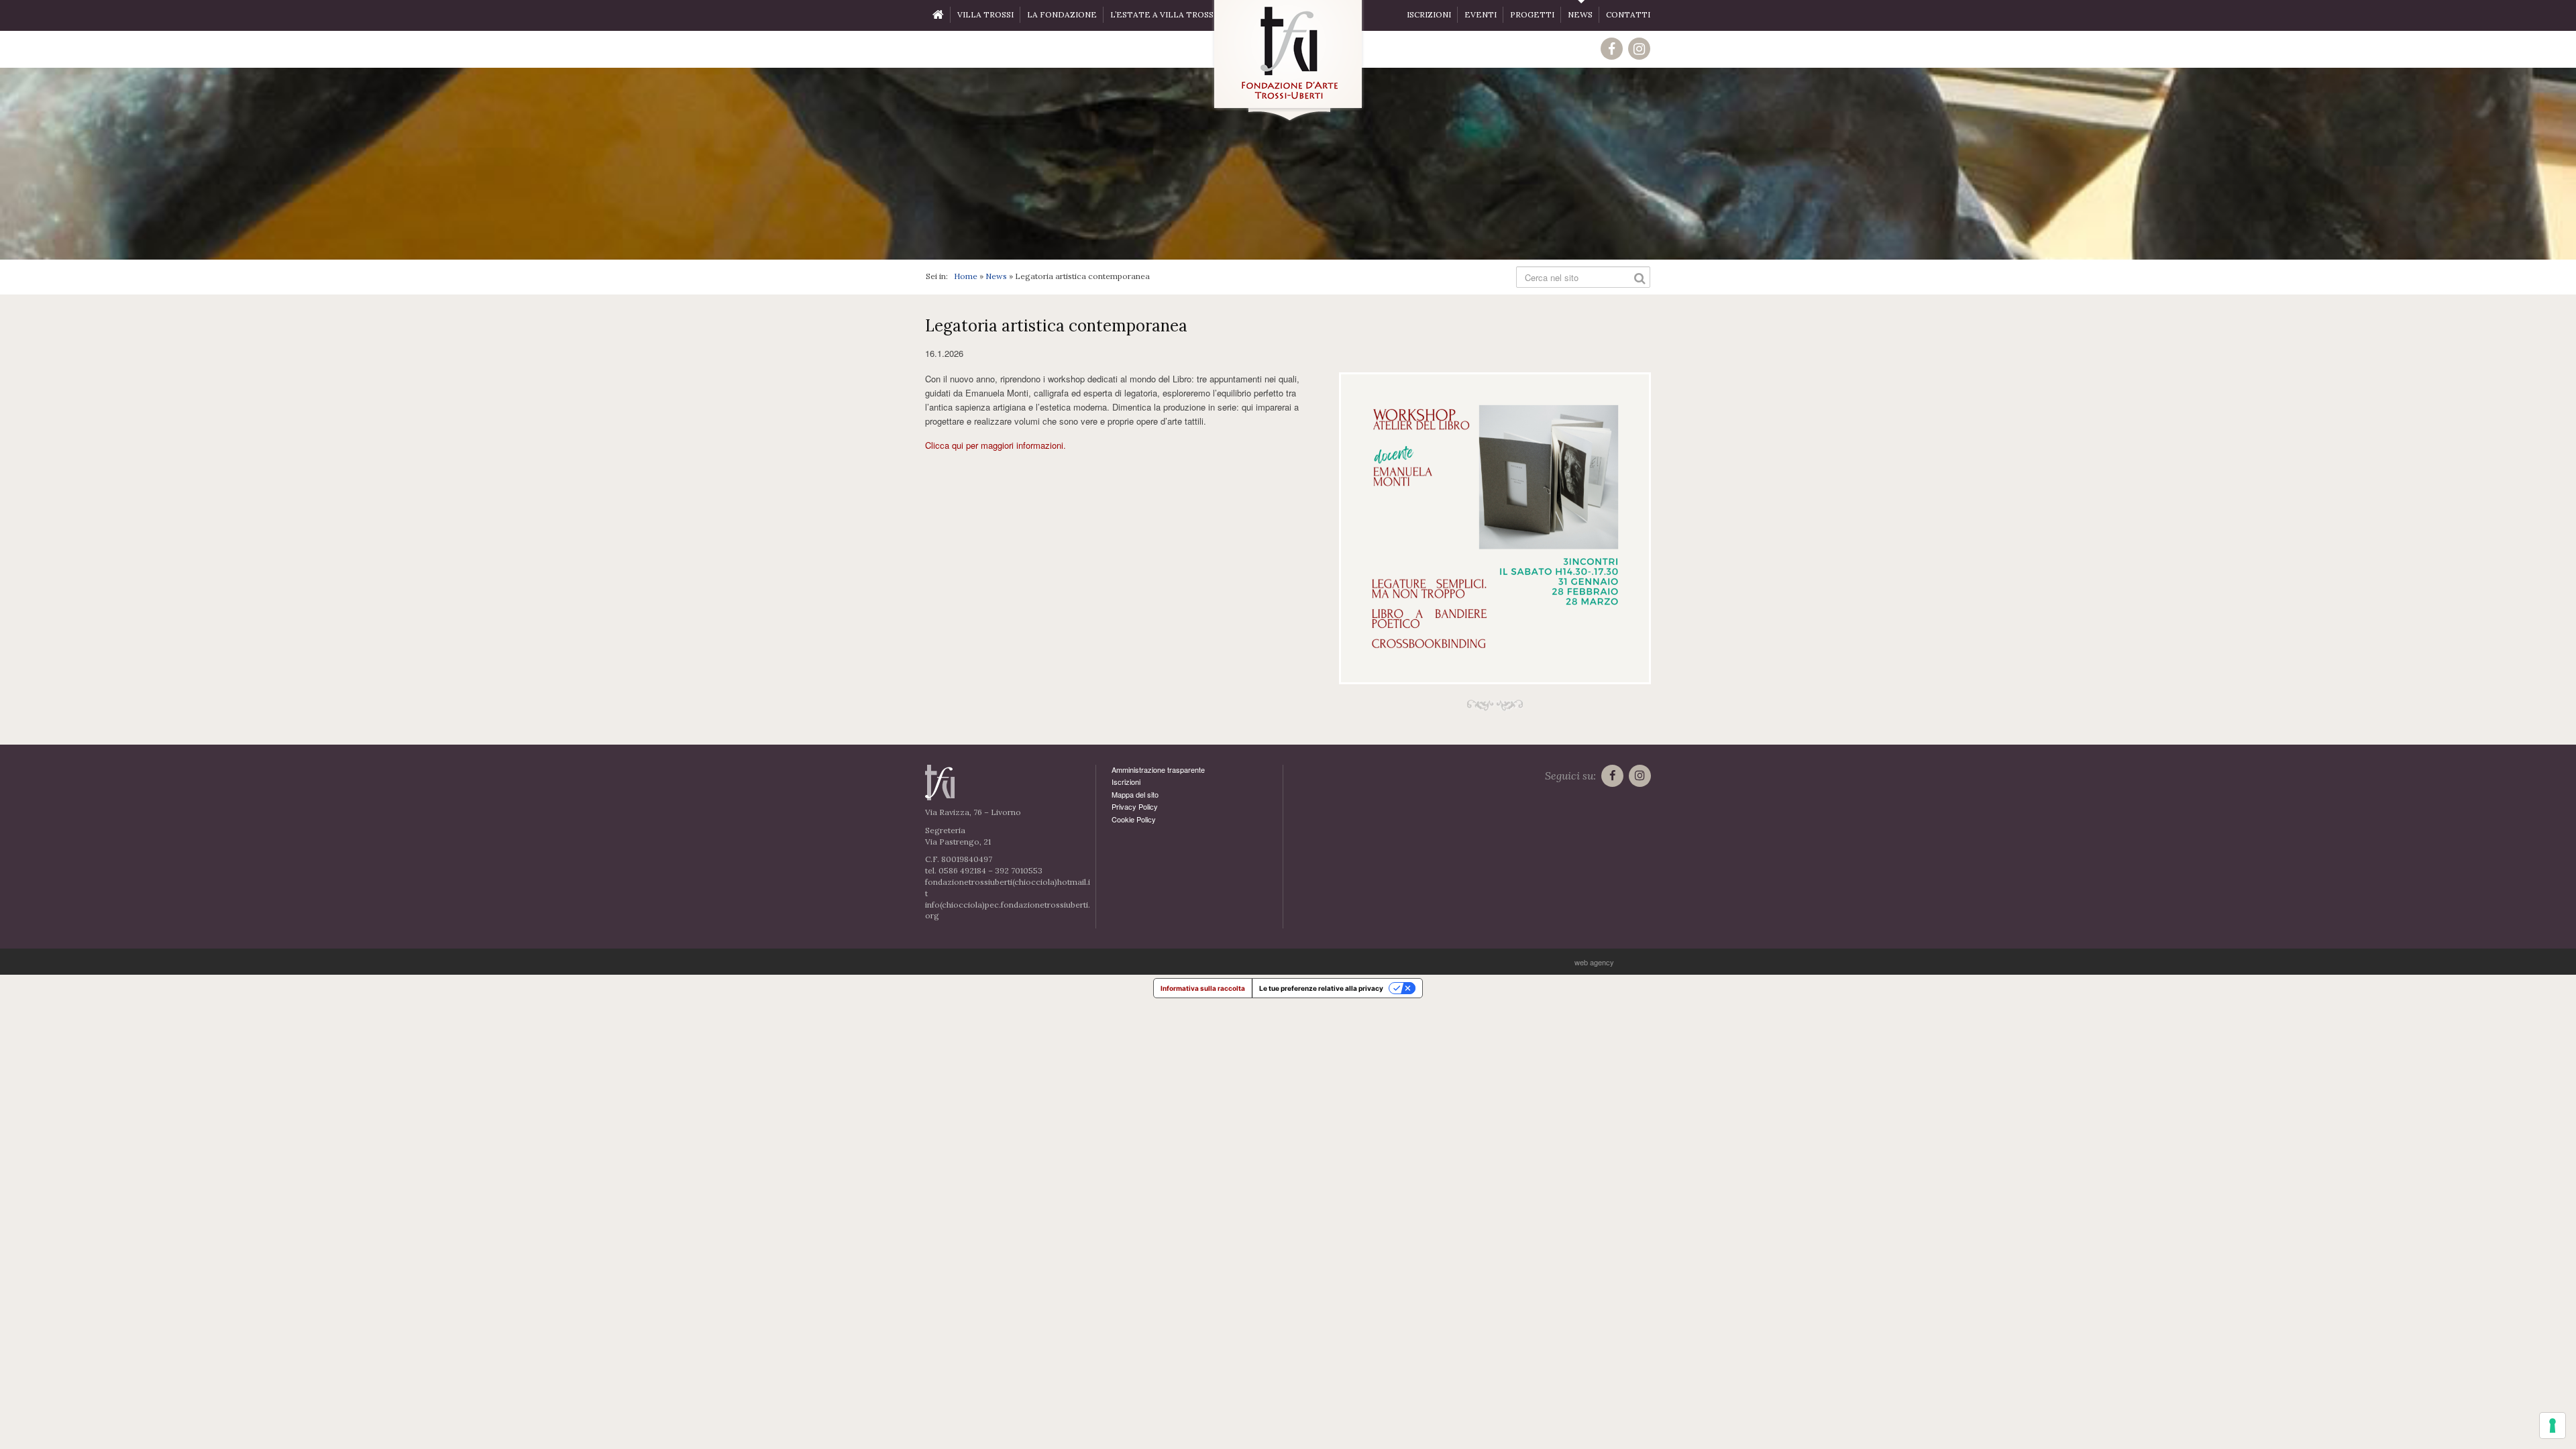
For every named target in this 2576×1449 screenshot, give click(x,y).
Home (966, 276)
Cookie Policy (1134, 819)
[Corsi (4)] (1495, 528)
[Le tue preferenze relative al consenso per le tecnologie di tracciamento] (2553, 1426)
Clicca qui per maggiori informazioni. (996, 445)
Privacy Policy (1135, 806)
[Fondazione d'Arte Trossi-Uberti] (1288, 61)
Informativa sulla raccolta (1203, 988)
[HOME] (938, 15)
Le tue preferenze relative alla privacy (1321, 988)
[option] (1288, 164)
